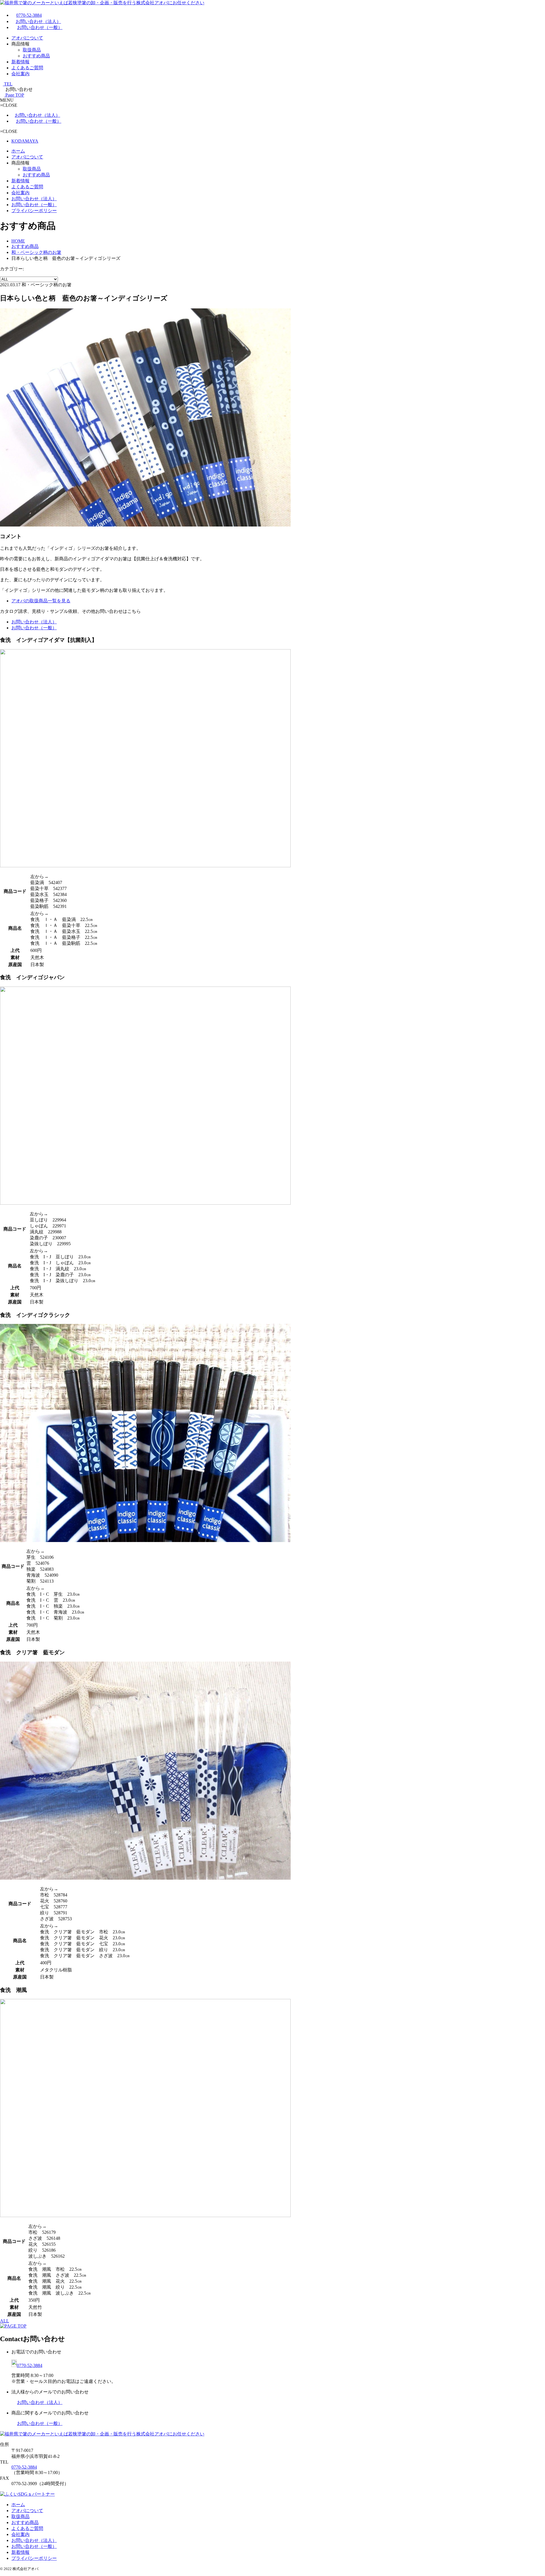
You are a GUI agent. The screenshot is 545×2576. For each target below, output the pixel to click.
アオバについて (27, 38)
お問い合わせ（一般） (40, 27)
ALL (5, 2321)
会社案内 (20, 74)
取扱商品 (32, 50)
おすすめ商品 (36, 56)
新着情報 (20, 62)
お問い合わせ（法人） (38, 21)
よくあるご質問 (27, 68)
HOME (18, 241)
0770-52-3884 (29, 15)
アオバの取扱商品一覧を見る (41, 601)
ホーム (18, 151)
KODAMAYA (25, 141)
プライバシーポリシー (34, 211)
